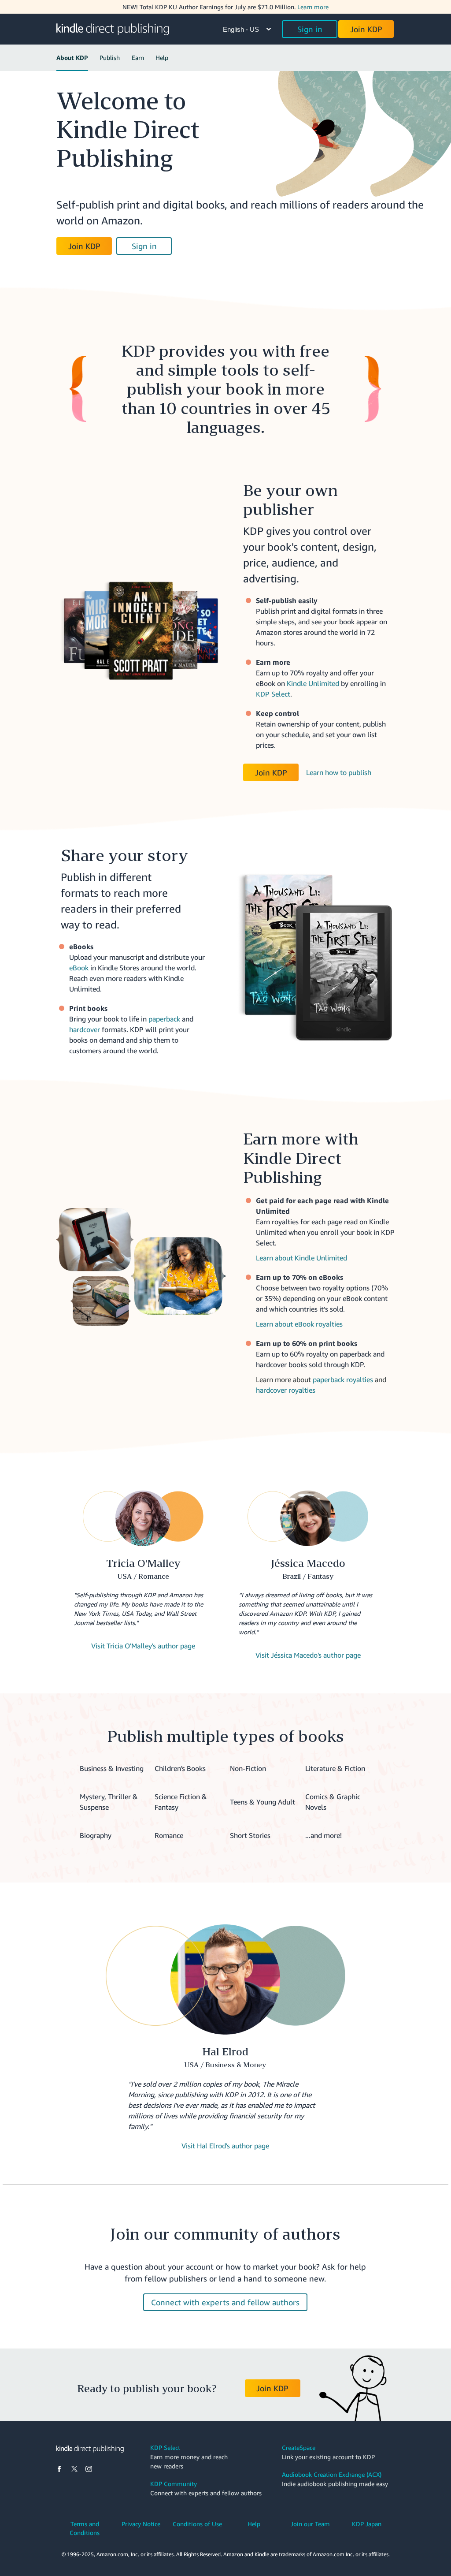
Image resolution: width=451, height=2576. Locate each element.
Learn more (313, 7)
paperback (164, 1019)
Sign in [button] (310, 29)
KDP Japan (367, 2524)
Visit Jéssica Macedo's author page (308, 1655)
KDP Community (174, 2484)
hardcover (85, 1029)
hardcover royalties (286, 1390)
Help (162, 58)
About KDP (72, 58)
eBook (79, 968)
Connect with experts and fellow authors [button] (225, 2302)
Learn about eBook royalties (299, 1324)
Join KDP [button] (366, 29)
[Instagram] (89, 2469)
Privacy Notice (141, 2524)
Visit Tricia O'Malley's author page (143, 1646)
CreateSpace (299, 2447)
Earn (138, 58)
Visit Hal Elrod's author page (225, 2146)
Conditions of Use (197, 2524)
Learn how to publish (339, 772)
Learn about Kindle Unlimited (301, 1258)
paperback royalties (343, 1379)
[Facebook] (59, 2469)
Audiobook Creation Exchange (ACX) (332, 2474)
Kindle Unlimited (313, 683)
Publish (110, 58)
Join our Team (310, 2524)
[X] (74, 2469)
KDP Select (273, 694)
